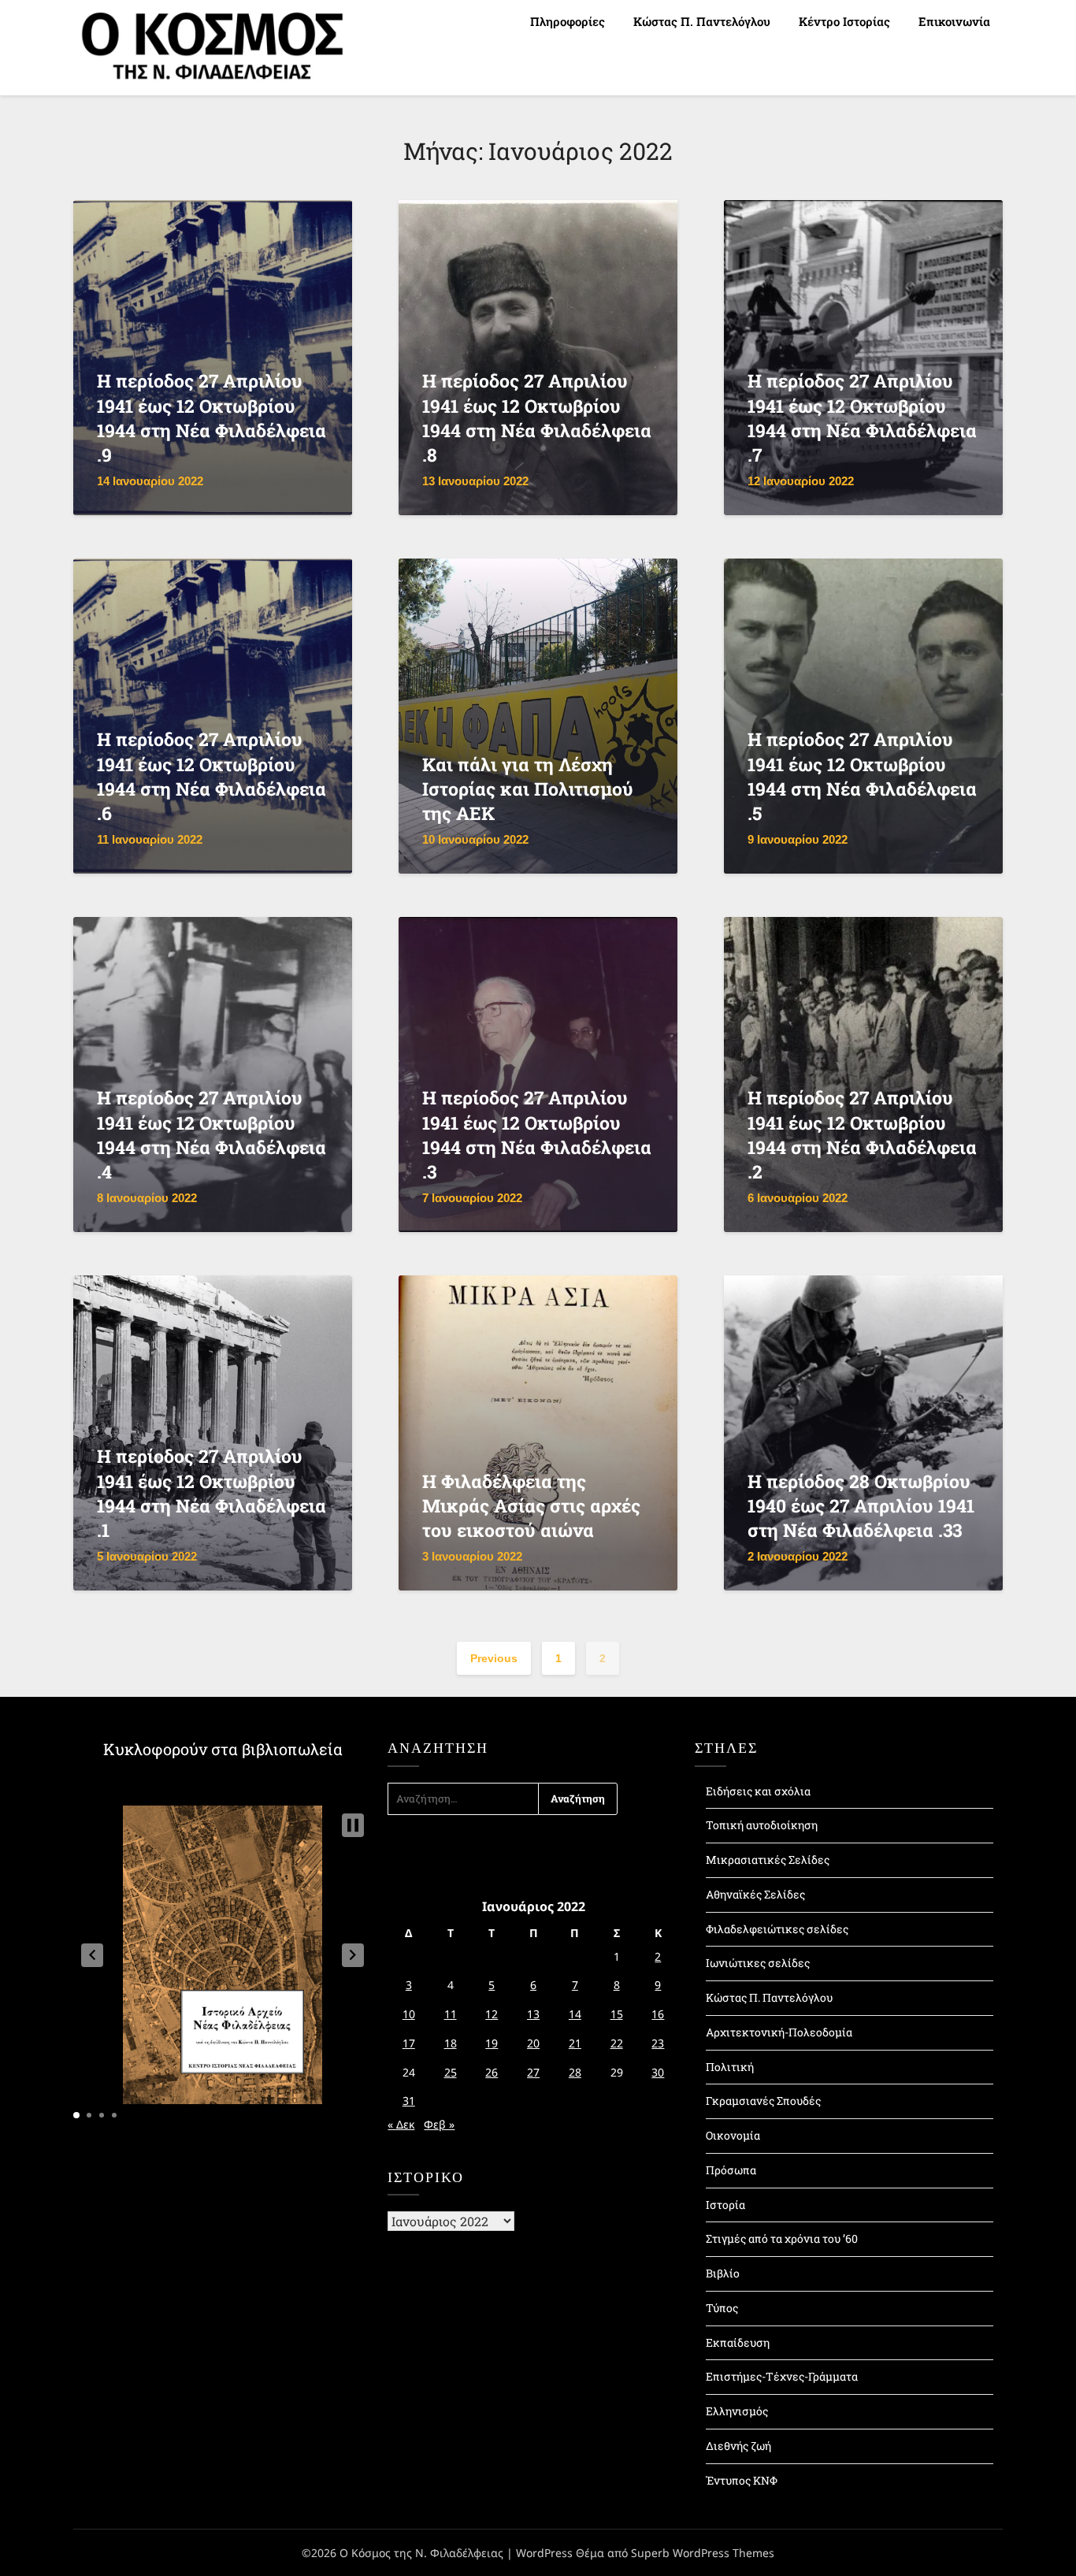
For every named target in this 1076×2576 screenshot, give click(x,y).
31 (409, 2101)
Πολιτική (730, 2067)
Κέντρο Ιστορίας (844, 21)
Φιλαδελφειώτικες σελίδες (777, 1929)
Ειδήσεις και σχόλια (758, 1791)
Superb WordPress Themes (703, 2553)
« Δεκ (401, 2124)
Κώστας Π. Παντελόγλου (702, 21)
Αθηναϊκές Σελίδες (755, 1894)
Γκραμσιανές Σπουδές (763, 2101)
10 (409, 2014)
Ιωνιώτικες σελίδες (758, 1963)
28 (575, 2072)
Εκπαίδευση (738, 2342)
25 (451, 2072)
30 (658, 2072)
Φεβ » (439, 2124)
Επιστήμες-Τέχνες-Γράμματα (782, 2376)
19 (492, 2043)
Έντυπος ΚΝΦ (742, 2480)
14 (575, 2014)
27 (533, 2072)
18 (451, 2043)
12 (492, 2014)
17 (409, 2043)
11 (451, 2014)
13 (533, 2014)
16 (658, 2014)
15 (617, 2014)
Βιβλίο (723, 2273)
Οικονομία (733, 2135)
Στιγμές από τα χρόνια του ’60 (782, 2238)
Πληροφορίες (568, 21)
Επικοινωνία (954, 21)
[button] (92, 1955)
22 (617, 2043)
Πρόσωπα (731, 2170)
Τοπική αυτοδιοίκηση (762, 1825)
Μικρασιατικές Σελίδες (768, 1860)
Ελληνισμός (737, 2411)
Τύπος (722, 2308)
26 (492, 2072)
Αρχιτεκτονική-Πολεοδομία (779, 2032)
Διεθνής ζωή (738, 2446)
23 (658, 2043)
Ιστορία (725, 2205)
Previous (494, 1658)
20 (533, 2043)
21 (575, 2043)
